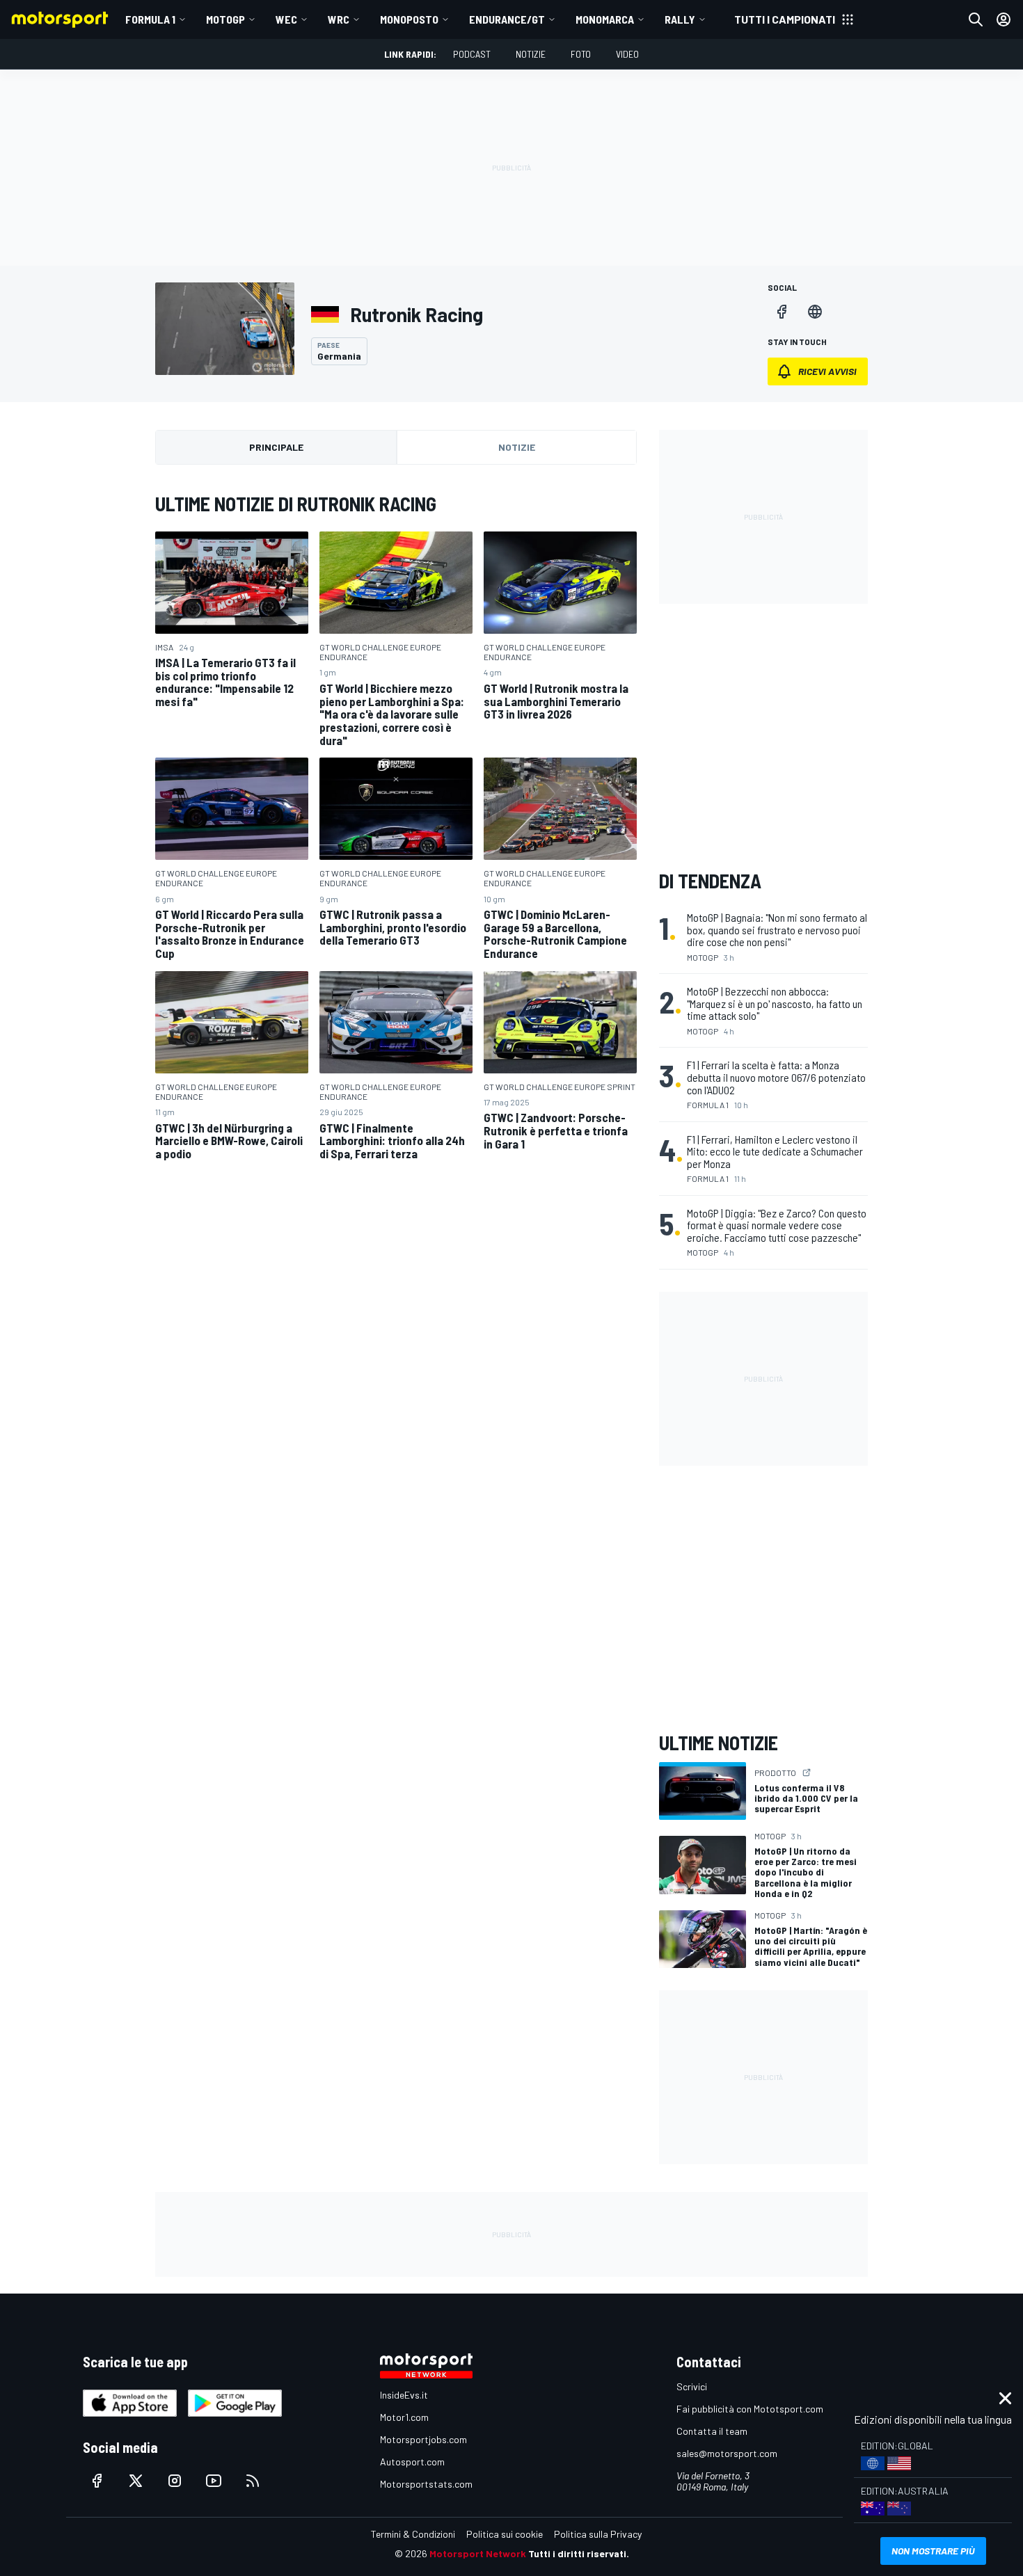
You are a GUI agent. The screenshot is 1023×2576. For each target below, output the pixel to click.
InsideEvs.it (404, 2395)
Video (627, 54)
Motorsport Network (478, 2553)
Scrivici (692, 2386)
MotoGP (225, 19)
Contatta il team (712, 2431)
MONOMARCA (605, 19)
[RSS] (253, 2481)
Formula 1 (150, 19)
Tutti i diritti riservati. (579, 2553)
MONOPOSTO (409, 19)
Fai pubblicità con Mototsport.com (750, 2409)
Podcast (472, 54)
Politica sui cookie (505, 2534)
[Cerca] (976, 19)
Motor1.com (404, 2417)
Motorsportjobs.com (423, 2439)
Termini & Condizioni (413, 2534)
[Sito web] (815, 312)
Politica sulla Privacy (598, 2534)
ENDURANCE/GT (507, 19)
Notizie (531, 54)
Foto (581, 54)
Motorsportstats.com (426, 2484)
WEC (286, 19)
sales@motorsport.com (727, 2453)
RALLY (680, 19)
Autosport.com (412, 2462)
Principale (276, 447)
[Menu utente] (1004, 19)
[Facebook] (782, 312)
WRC (339, 19)
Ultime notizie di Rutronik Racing (296, 504)
